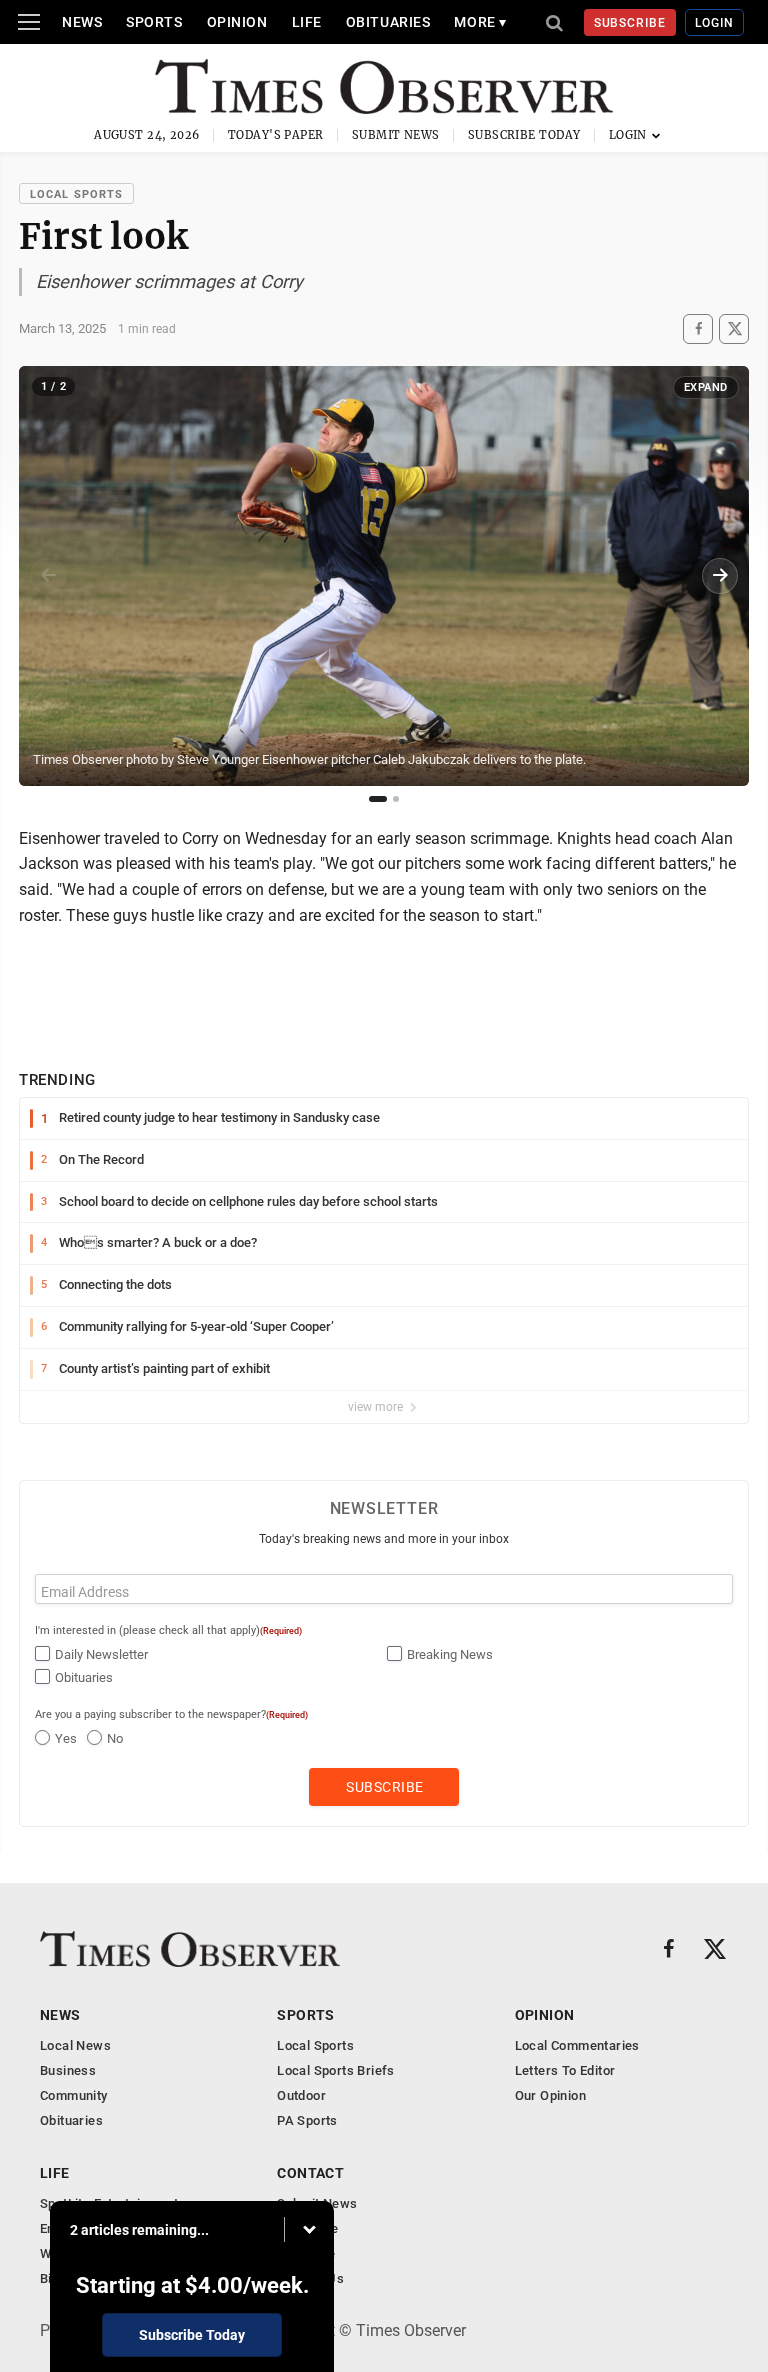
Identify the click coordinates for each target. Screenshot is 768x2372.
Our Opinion (550, 2095)
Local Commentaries (577, 2045)
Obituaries (388, 22)
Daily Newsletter (101, 1654)
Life (307, 22)
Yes (66, 1738)
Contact (310, 2173)
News (82, 22)
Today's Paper (276, 135)
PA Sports (307, 2120)
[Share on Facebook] (698, 328)
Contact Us (310, 2278)
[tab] (378, 799)
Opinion (237, 22)
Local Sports (76, 194)
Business (68, 2070)
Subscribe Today (524, 135)
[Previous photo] (48, 576)
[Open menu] (29, 22)
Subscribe (630, 23)
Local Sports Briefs (335, 2070)
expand (706, 387)
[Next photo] (720, 576)
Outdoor (301, 2095)
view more (377, 1407)
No (115, 1738)
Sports (154, 22)
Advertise (306, 2253)
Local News (75, 2045)
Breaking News (450, 1654)
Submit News (396, 135)
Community (74, 2095)
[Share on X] (734, 328)
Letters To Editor (565, 2070)
